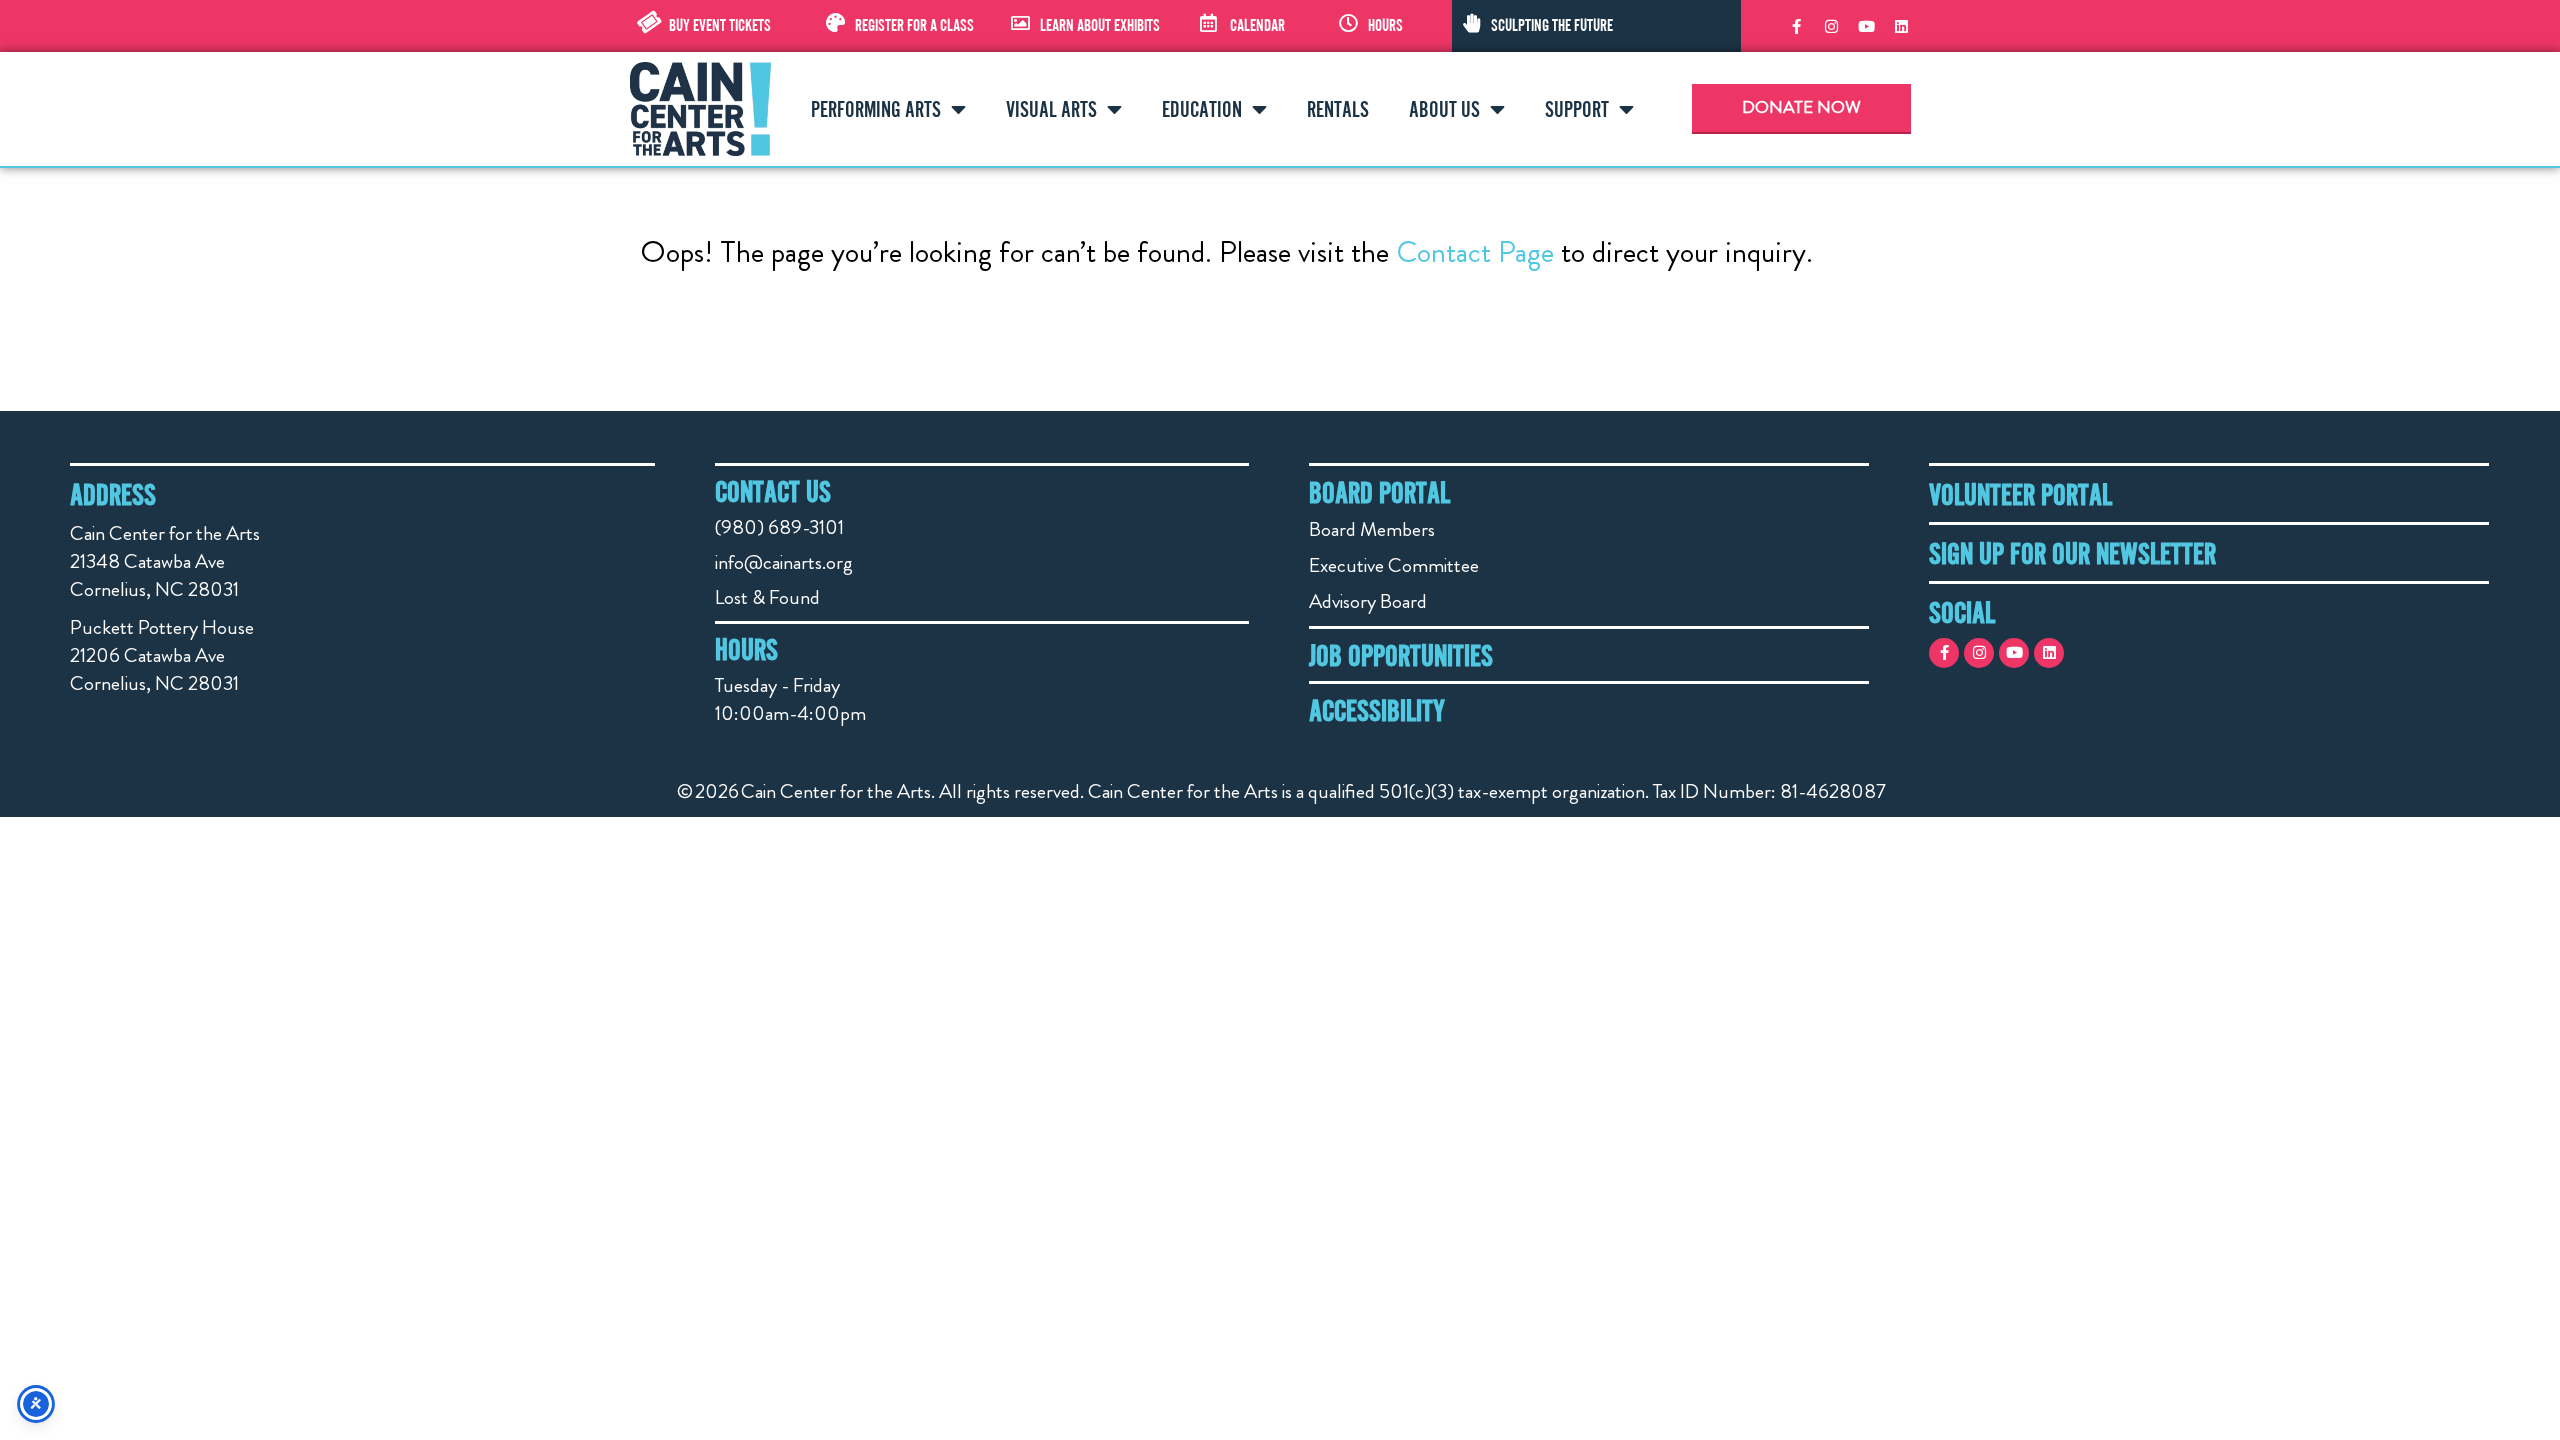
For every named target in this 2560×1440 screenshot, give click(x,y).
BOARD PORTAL (1379, 492)
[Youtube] (1866, 26)
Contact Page (1475, 251)
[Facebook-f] (1796, 26)
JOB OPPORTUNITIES (1401, 655)
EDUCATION (1202, 109)
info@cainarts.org (784, 562)
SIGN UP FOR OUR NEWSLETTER (2072, 553)
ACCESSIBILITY (1377, 710)
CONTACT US (773, 491)
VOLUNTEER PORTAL (2020, 494)
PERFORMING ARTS (876, 109)
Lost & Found (767, 597)
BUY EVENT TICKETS (720, 25)
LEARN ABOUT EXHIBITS (1100, 25)
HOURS (1385, 25)
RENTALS (1338, 109)
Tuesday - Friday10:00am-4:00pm (790, 699)
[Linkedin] (1901, 26)
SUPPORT (1577, 109)
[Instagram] (1831, 26)
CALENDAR (1257, 25)
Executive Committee (1394, 565)
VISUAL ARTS (1051, 109)
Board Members (1372, 529)
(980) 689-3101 (779, 527)
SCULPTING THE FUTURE (1552, 25)
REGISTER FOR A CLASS (914, 25)
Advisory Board (1368, 601)
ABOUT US (1444, 109)
